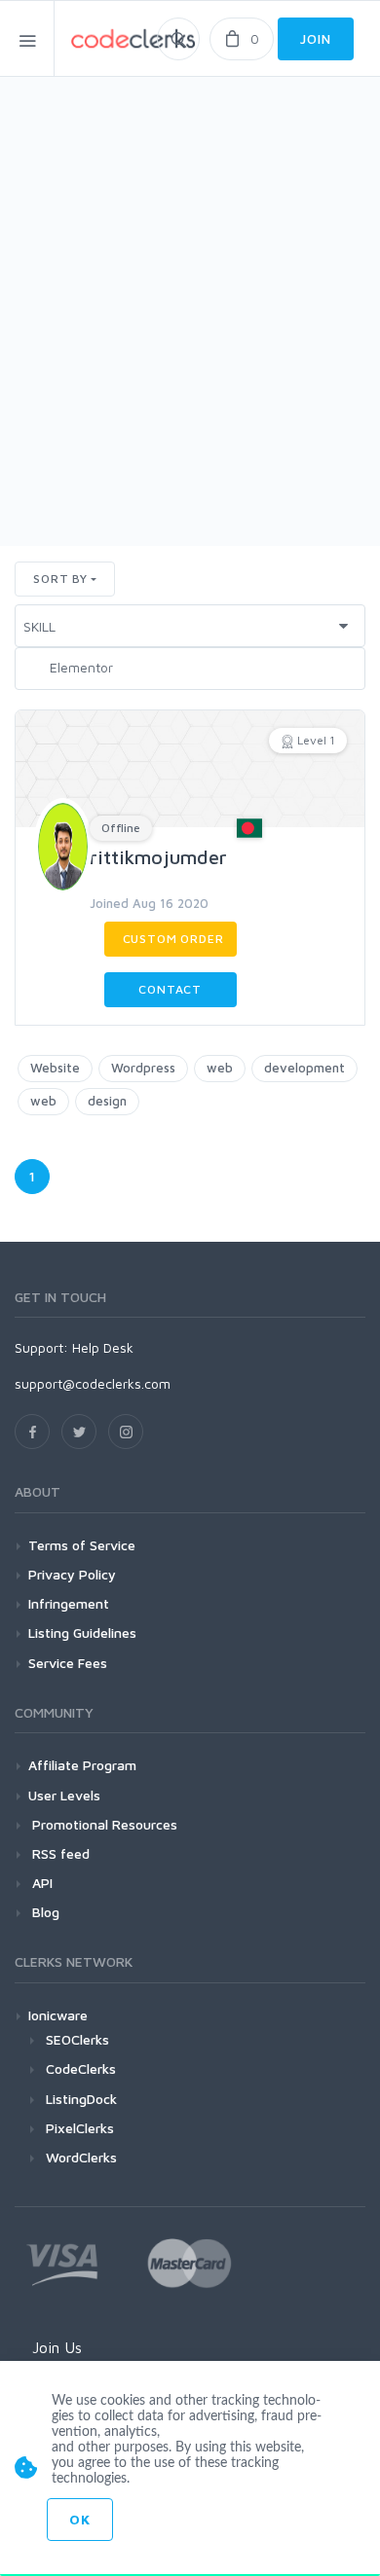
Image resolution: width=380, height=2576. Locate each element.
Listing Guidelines (82, 1633)
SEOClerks (77, 2039)
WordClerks (81, 2157)
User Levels (64, 1795)
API (40, 1883)
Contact (170, 989)
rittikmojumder (158, 857)
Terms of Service (82, 1545)
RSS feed (59, 1853)
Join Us (57, 2347)
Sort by (60, 579)
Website (55, 1068)
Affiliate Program (82, 1765)
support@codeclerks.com (93, 1383)
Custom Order (173, 939)
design (107, 1101)
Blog (44, 1912)
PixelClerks (80, 2128)
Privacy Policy (72, 1574)
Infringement (69, 1603)
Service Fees (68, 1663)
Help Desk (103, 1347)
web (220, 1068)
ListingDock (81, 2099)
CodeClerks (81, 2068)
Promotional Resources (103, 1824)
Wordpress (143, 1068)
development (304, 1068)
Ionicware (58, 2015)
